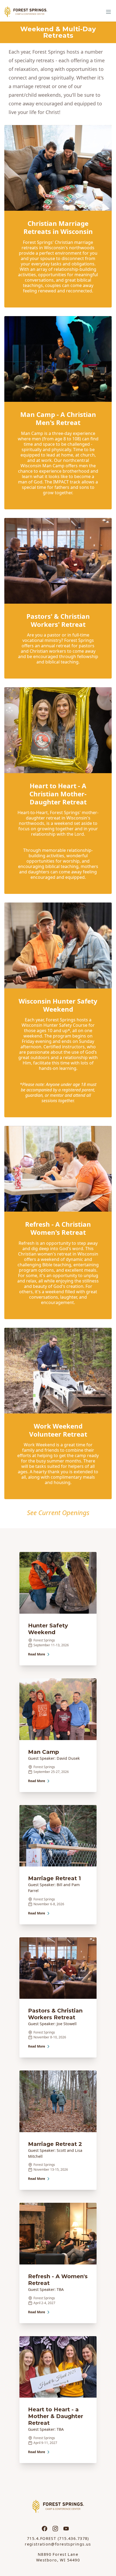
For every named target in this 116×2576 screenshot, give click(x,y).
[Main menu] (108, 12)
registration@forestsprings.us (58, 2544)
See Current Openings (58, 1512)
